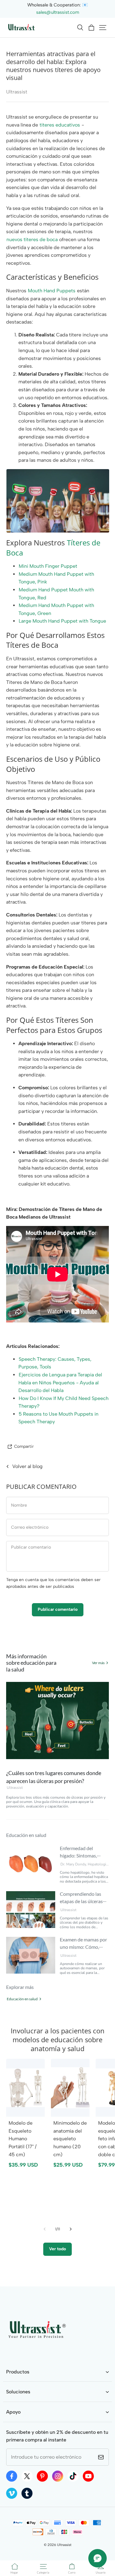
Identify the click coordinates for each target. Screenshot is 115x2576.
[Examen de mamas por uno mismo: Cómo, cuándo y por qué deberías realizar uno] (31, 1955)
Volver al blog (27, 1466)
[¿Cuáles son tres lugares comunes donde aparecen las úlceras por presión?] (57, 1720)
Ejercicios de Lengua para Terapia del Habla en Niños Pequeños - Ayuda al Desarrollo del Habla (60, 1383)
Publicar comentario (58, 1609)
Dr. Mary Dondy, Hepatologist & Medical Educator (85, 1864)
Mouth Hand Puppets (52, 291)
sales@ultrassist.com (58, 12)
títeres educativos (60, 125)
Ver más (98, 1663)
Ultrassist (15, 1788)
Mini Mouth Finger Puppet (48, 566)
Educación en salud (22, 1999)
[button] (80, 28)
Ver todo (57, 2249)
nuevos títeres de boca (32, 239)
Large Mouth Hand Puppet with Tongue (62, 621)
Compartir (24, 1446)
